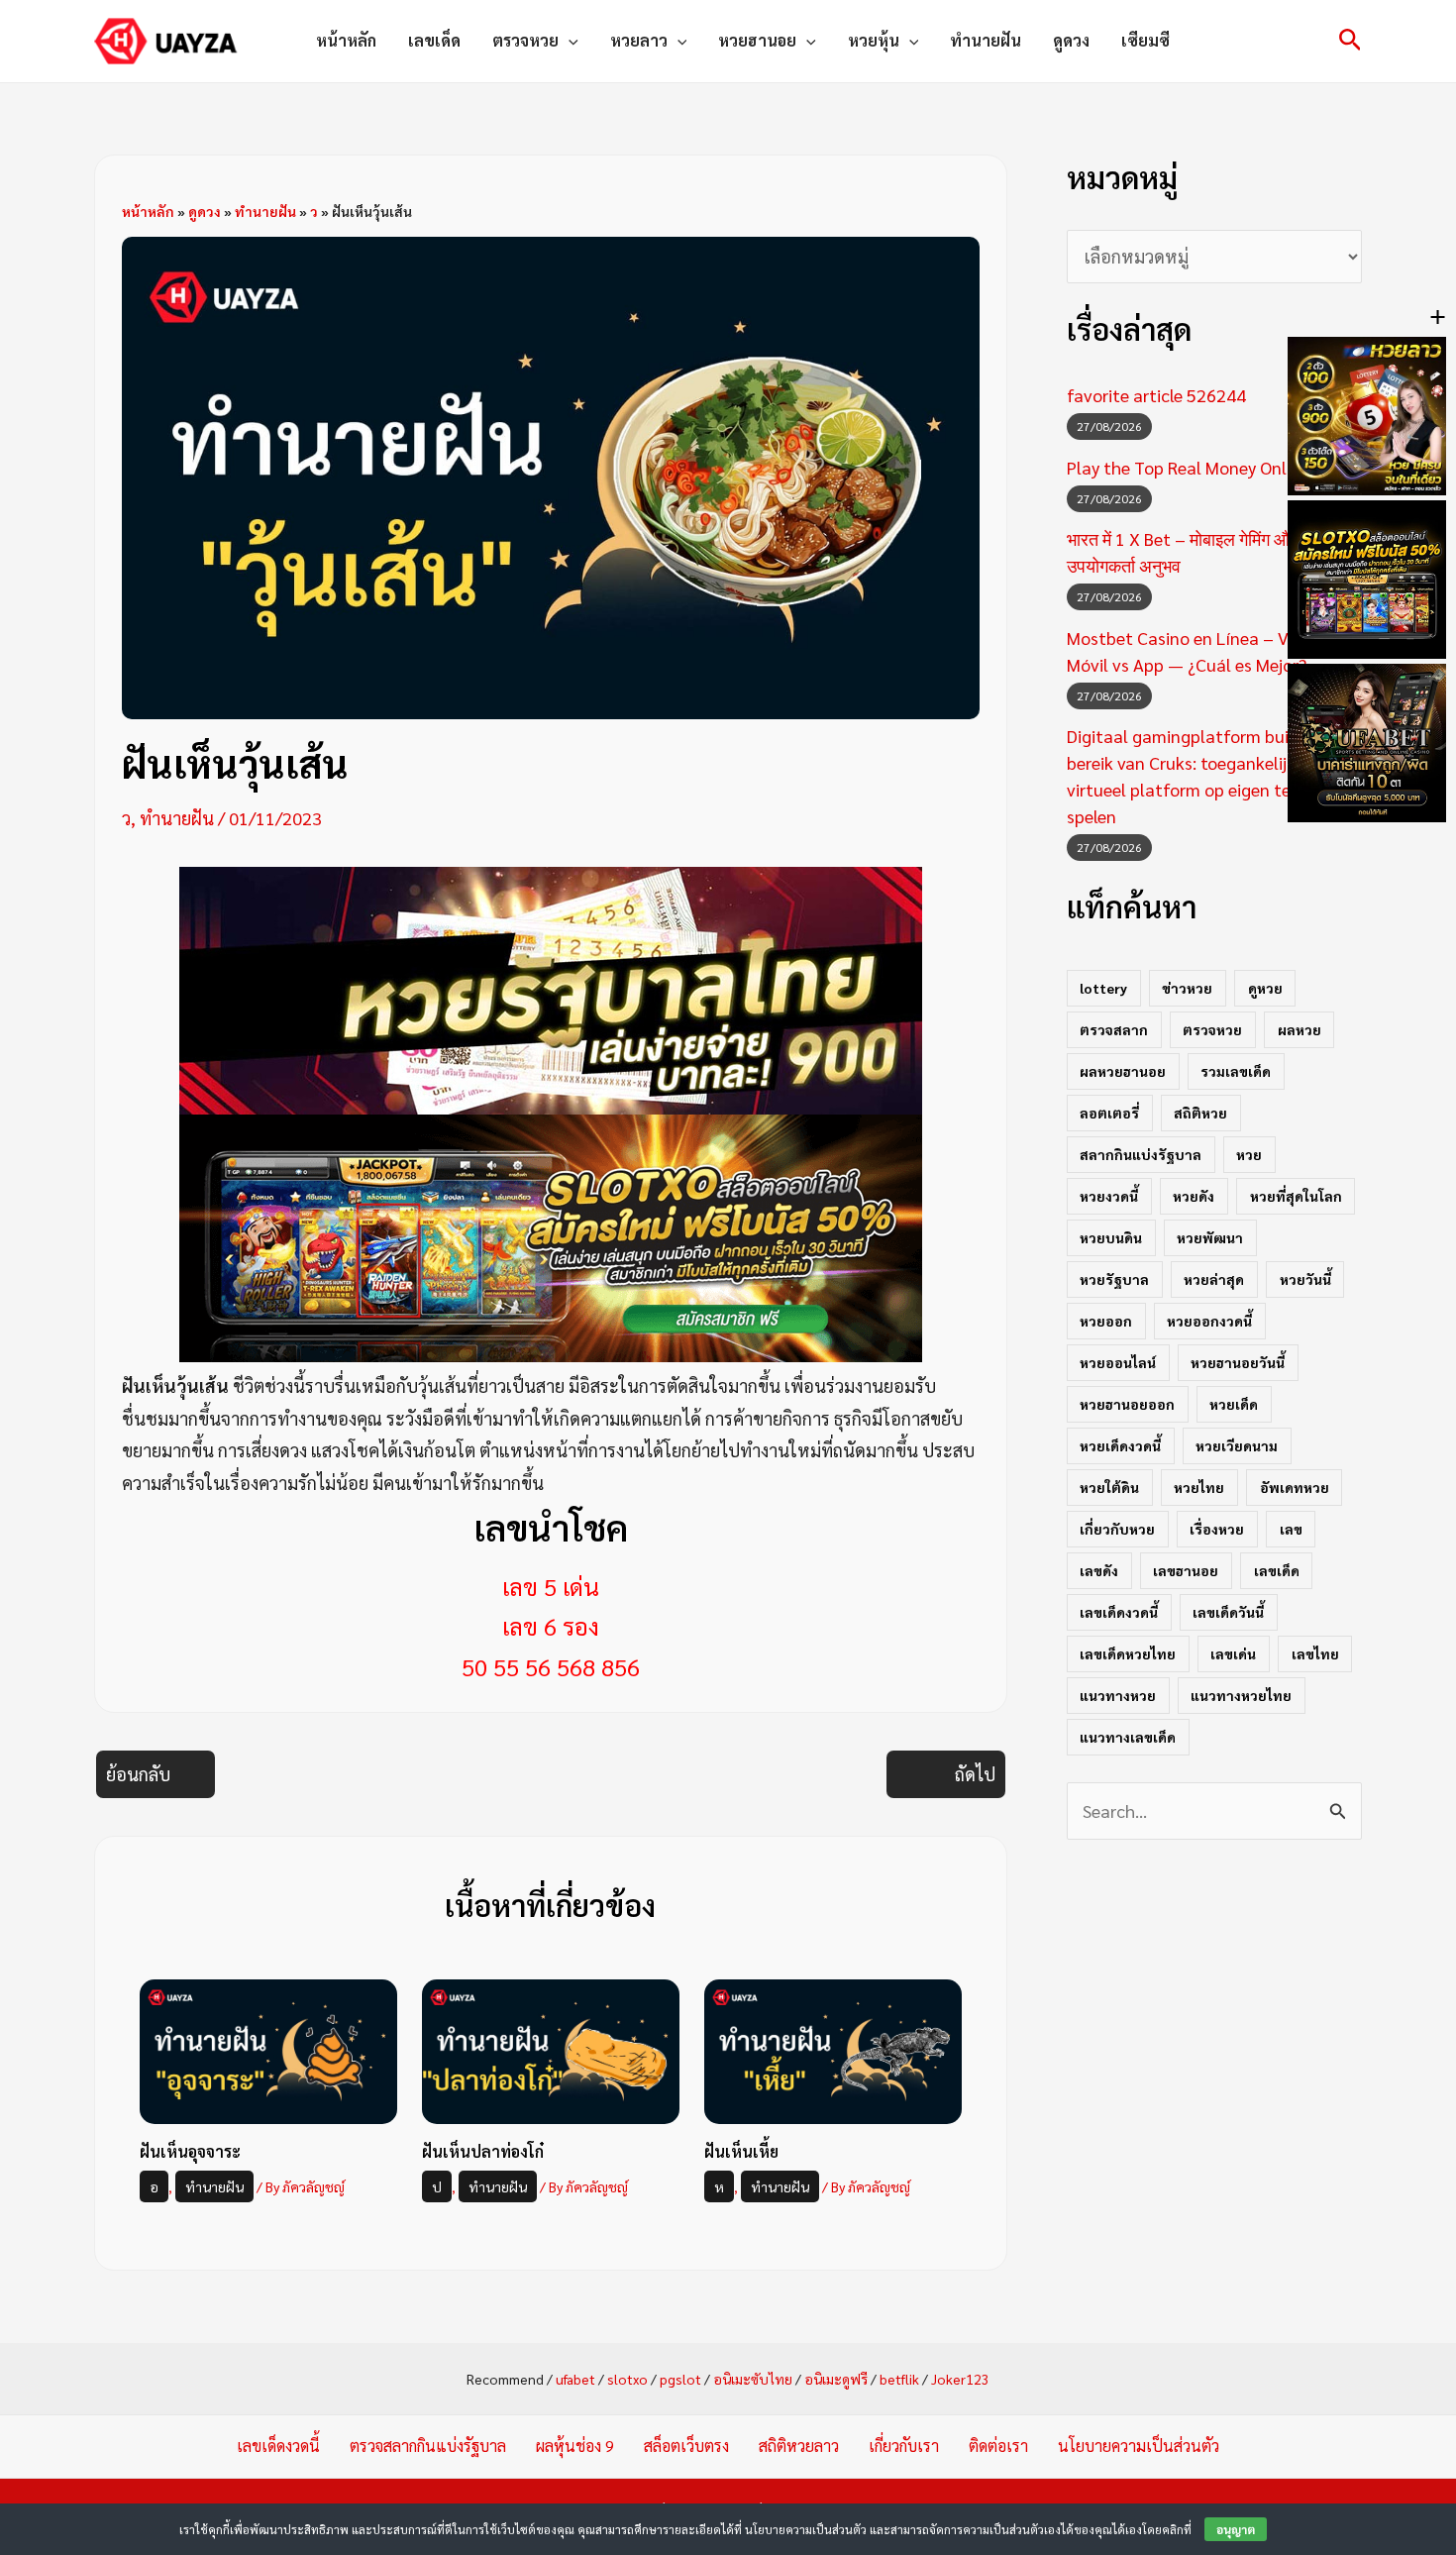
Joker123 (960, 2379)
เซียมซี (1145, 40)
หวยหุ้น (874, 40)
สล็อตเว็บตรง (686, 2446)
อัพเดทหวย (1295, 1487)
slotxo (627, 2379)
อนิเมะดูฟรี (836, 2379)
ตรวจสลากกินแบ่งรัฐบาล (428, 2446)
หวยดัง (1194, 1196)
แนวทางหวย (1118, 1695)
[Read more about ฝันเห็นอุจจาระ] (268, 2049)
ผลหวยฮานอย (1123, 1071)
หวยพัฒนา (1210, 1237)
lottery (1103, 988)
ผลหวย (1300, 1029)
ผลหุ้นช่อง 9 (575, 2446)
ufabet (575, 2379)
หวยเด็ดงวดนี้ (1120, 1445)
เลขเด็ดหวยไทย (1128, 1653)
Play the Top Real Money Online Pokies (1214, 467)
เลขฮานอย (1186, 1570)
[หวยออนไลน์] (551, 988)
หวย (1249, 1154)
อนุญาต (1236, 2529)
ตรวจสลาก (1114, 1029)
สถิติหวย (1200, 1113)
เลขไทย (1315, 1653)
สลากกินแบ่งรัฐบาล (1141, 1154)
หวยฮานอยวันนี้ (1238, 1362)
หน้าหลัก (346, 40)
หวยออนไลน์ (1118, 1362)
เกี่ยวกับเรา (904, 2446)
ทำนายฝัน (986, 40)
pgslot (680, 2379)
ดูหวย (1265, 988)
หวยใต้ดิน (1109, 1487)
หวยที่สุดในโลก (1296, 1196)
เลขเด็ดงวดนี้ (1119, 1612)
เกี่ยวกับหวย (1117, 1529)
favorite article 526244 (1156, 395)
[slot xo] (551, 1236)
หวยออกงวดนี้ (1209, 1321)
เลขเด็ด (434, 40)
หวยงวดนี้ (1109, 1196)
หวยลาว (639, 40)
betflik (899, 2379)
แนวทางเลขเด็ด (1128, 1737)
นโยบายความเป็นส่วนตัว (1139, 2446)
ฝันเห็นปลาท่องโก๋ (483, 2151)
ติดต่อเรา (998, 2446)
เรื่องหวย (1217, 1529)
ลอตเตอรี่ (1109, 1113)
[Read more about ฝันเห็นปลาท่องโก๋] (551, 2049)
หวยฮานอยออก (1127, 1404)
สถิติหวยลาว (799, 2446)
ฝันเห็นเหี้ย (741, 2151)
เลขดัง (1099, 1570)
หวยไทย (1199, 1487)
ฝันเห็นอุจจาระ (190, 2151)
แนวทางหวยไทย (1241, 1695)
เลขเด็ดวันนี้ (1228, 1612)
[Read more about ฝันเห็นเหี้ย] (833, 2049)
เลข (1291, 1529)
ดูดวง (1071, 40)
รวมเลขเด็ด (1236, 1071)
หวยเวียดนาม (1237, 1445)
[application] (569, 41)
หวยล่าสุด (1214, 1279)
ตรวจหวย (525, 40)
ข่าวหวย (1187, 988)
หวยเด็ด (1234, 1404)
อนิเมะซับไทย (753, 2379)
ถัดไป (975, 1774)
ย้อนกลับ (138, 1774)
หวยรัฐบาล (1114, 1279)
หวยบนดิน (1111, 1237)
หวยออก (1106, 1321)
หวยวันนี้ (1305, 1279)
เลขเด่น (1233, 1653)
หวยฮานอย (757, 40)
